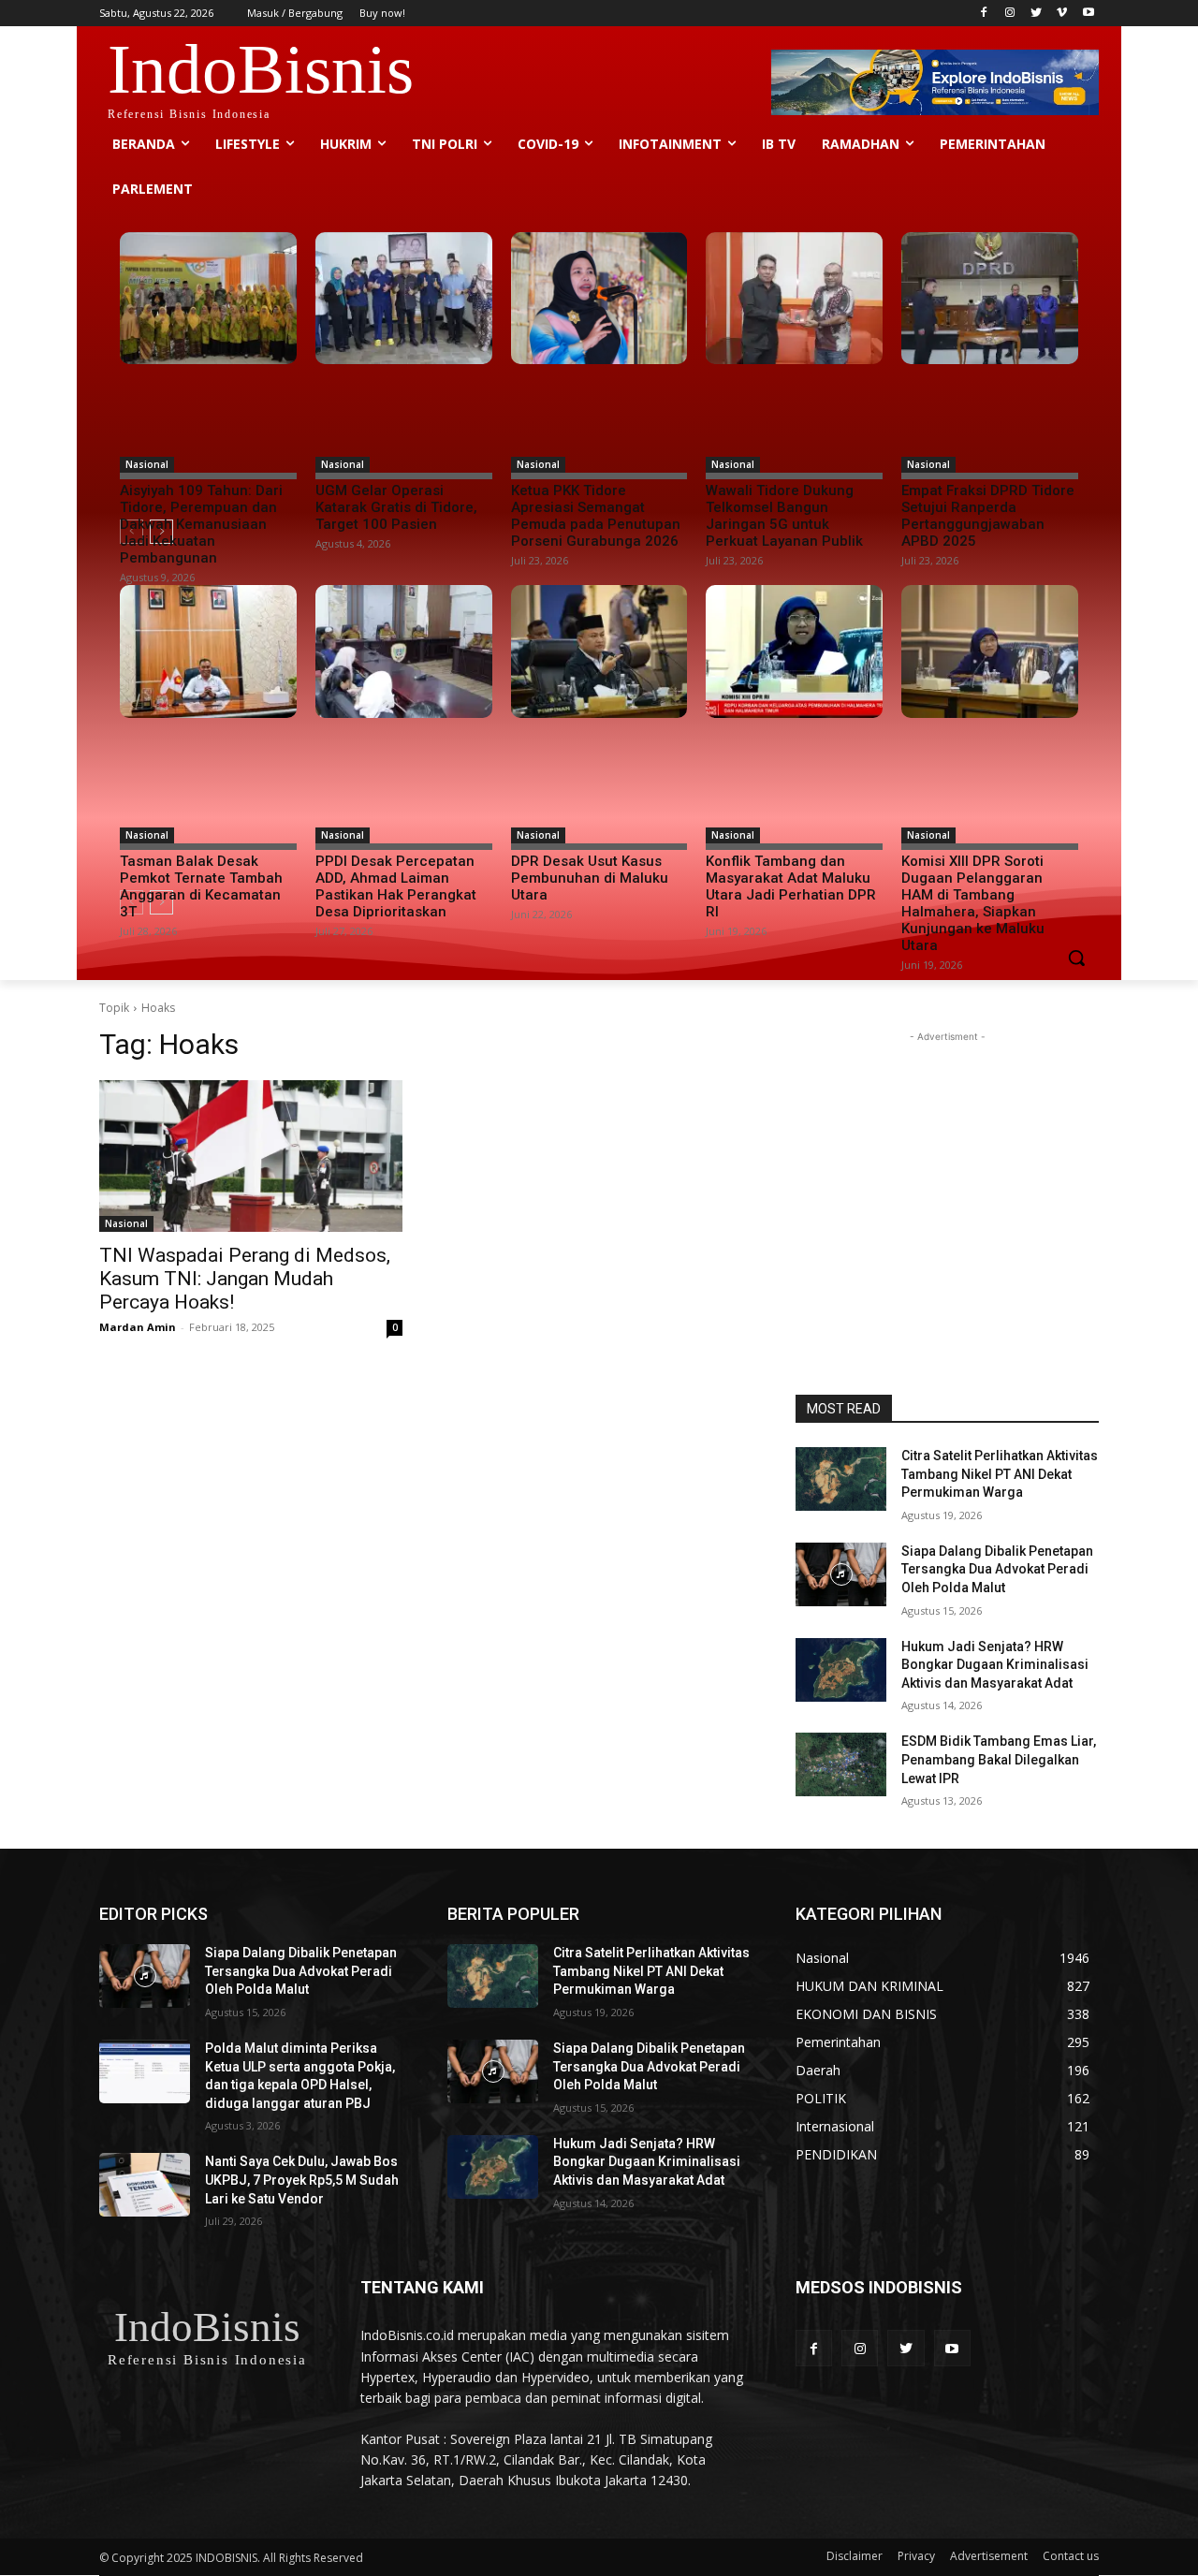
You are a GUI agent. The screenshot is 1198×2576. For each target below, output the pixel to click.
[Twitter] (1037, 14)
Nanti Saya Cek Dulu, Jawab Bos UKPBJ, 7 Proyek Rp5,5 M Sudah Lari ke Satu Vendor (302, 2180)
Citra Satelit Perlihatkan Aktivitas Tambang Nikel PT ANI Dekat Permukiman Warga (1000, 1474)
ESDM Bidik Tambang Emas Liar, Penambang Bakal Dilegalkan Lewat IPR (999, 1759)
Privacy (916, 2556)
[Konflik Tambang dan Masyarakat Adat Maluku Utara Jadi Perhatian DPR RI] (794, 651)
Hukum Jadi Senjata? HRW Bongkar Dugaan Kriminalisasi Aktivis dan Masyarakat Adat (995, 1665)
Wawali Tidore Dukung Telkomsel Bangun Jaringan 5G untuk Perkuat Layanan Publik (784, 516)
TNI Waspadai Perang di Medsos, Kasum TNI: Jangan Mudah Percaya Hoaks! (245, 1279)
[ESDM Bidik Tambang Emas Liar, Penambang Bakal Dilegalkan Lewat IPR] (841, 1764)
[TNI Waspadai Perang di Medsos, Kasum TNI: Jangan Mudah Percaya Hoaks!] (251, 1156)
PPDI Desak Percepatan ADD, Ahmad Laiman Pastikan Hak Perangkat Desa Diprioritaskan (396, 886)
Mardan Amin (138, 1327)
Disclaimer (855, 2556)
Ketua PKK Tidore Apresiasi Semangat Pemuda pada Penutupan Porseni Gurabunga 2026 (596, 516)
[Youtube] (1088, 14)
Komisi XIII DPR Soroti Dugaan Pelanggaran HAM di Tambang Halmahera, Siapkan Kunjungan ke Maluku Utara (973, 903)
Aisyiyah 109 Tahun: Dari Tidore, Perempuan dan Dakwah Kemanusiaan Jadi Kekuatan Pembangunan (201, 524)
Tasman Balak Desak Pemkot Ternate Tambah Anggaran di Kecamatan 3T (201, 886)
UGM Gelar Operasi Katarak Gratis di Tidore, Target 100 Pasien (396, 507)
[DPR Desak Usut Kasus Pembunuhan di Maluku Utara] (599, 651)
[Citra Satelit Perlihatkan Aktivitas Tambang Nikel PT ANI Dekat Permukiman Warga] (841, 1479)
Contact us (1071, 2556)
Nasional (147, 464)
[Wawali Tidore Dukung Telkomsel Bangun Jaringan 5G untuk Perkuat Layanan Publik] (794, 299)
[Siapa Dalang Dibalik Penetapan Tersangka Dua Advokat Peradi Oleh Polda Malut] (841, 1574)
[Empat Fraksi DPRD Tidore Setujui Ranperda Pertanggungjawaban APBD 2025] (990, 299)
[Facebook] (984, 14)
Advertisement (989, 2556)
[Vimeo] (1062, 14)
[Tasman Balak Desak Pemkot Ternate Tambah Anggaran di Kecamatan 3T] (208, 651)
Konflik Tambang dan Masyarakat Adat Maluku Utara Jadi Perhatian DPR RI (791, 886)
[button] (1076, 958)
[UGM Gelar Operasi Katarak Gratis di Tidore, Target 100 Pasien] (404, 299)
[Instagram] (1010, 14)
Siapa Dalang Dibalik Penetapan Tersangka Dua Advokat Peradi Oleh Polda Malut (997, 1569)
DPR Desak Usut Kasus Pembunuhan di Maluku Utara (590, 878)
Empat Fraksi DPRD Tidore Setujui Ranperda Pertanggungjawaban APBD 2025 (988, 516)
